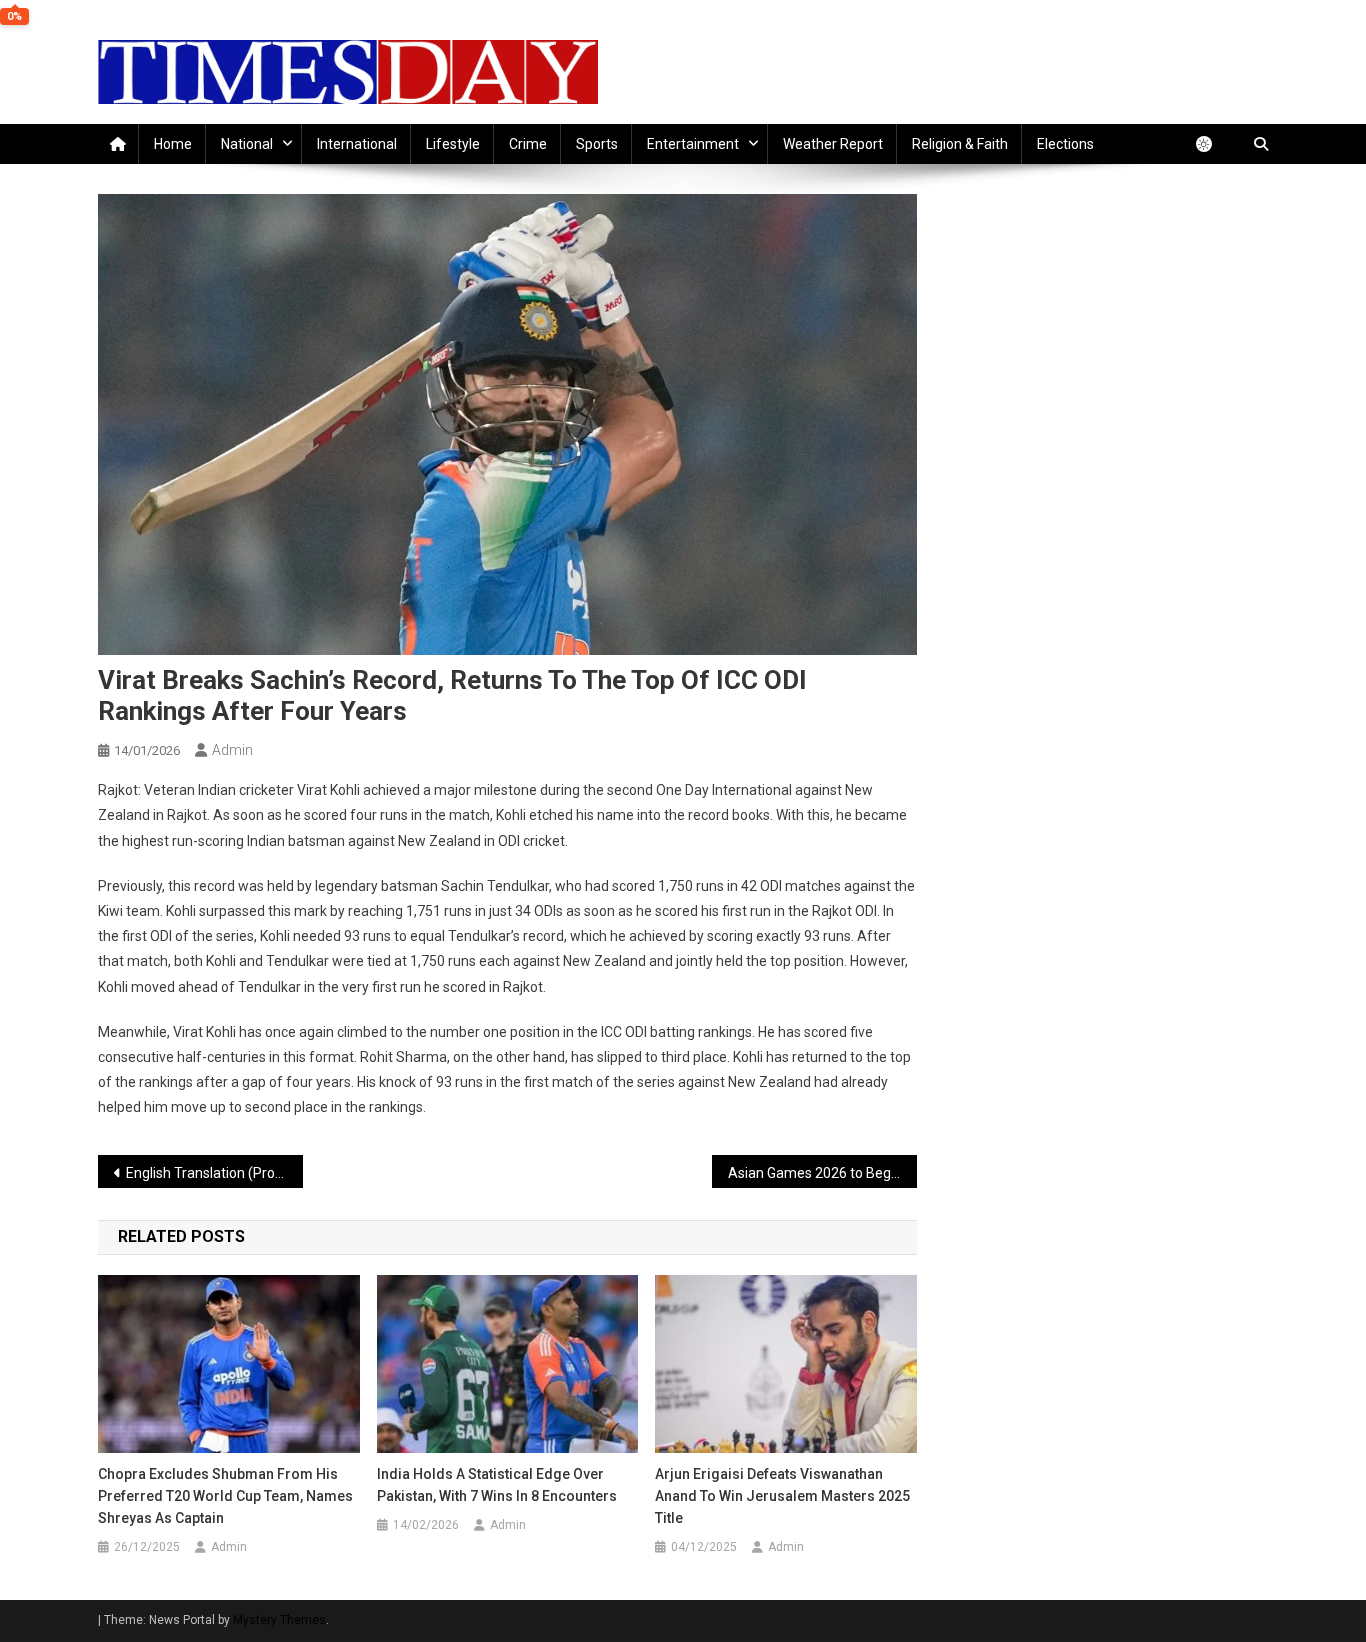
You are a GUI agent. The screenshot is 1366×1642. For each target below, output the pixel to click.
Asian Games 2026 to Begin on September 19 (822, 1173)
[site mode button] (1214, 144)
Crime (528, 144)
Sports (597, 144)
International (357, 144)
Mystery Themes (279, 1620)
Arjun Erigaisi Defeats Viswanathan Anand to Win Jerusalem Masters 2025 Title (782, 1496)
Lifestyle (453, 144)
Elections (1065, 144)
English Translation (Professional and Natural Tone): (214, 1173)
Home (173, 144)
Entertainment (693, 144)
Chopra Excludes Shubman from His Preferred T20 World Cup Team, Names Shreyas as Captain (225, 1496)
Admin (232, 750)
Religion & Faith (960, 144)
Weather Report (833, 144)
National (247, 144)
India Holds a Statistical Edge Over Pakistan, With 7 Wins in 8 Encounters (497, 1485)
